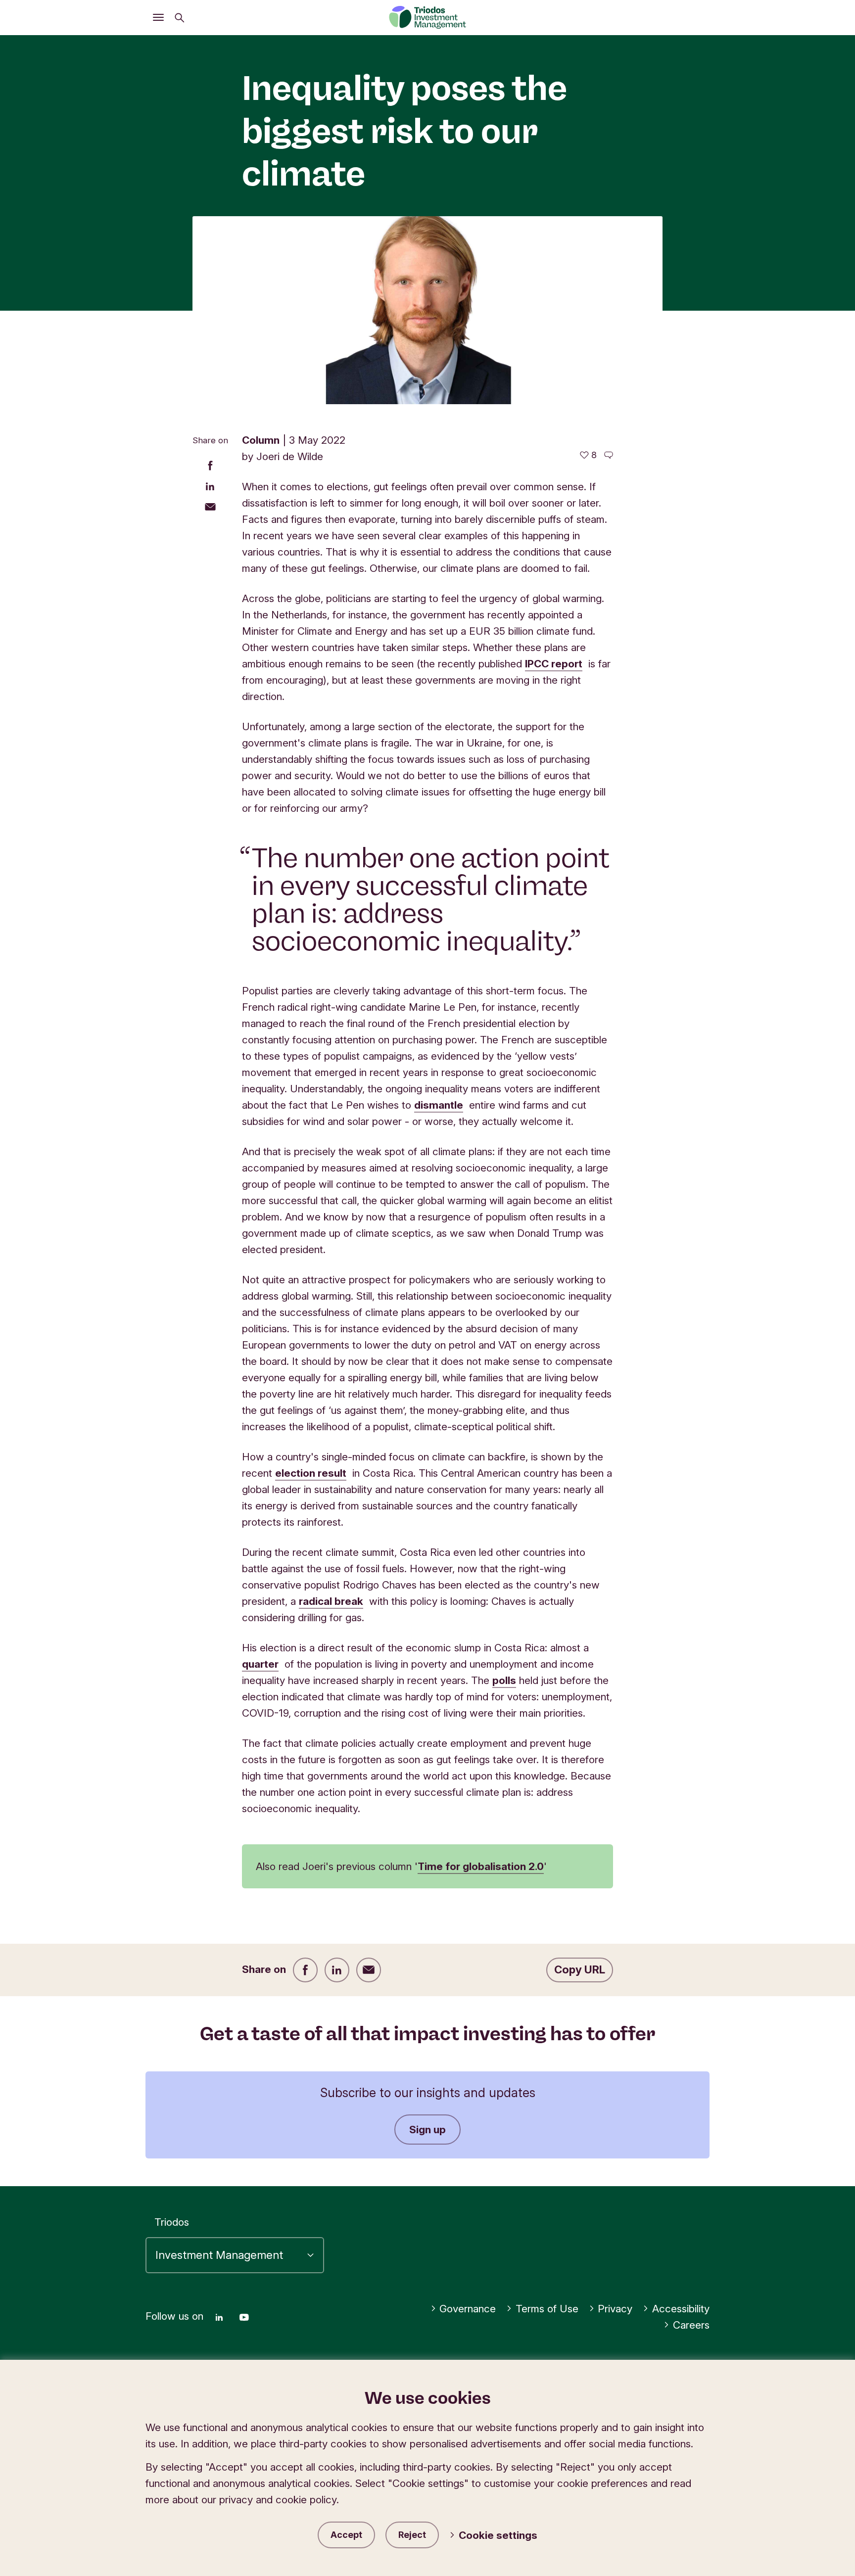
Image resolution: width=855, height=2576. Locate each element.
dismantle (439, 1105)
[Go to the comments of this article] (609, 455)
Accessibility (681, 2309)
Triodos (172, 2222)
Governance (468, 2309)
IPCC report (554, 664)
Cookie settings (498, 2535)
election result (311, 1473)
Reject (412, 2535)
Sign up (427, 2130)
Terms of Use (547, 2309)
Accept (346, 2535)
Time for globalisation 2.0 (481, 1866)
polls (504, 1680)
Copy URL (580, 1969)
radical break (331, 1601)
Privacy (615, 2309)
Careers (691, 2325)
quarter (260, 1664)
